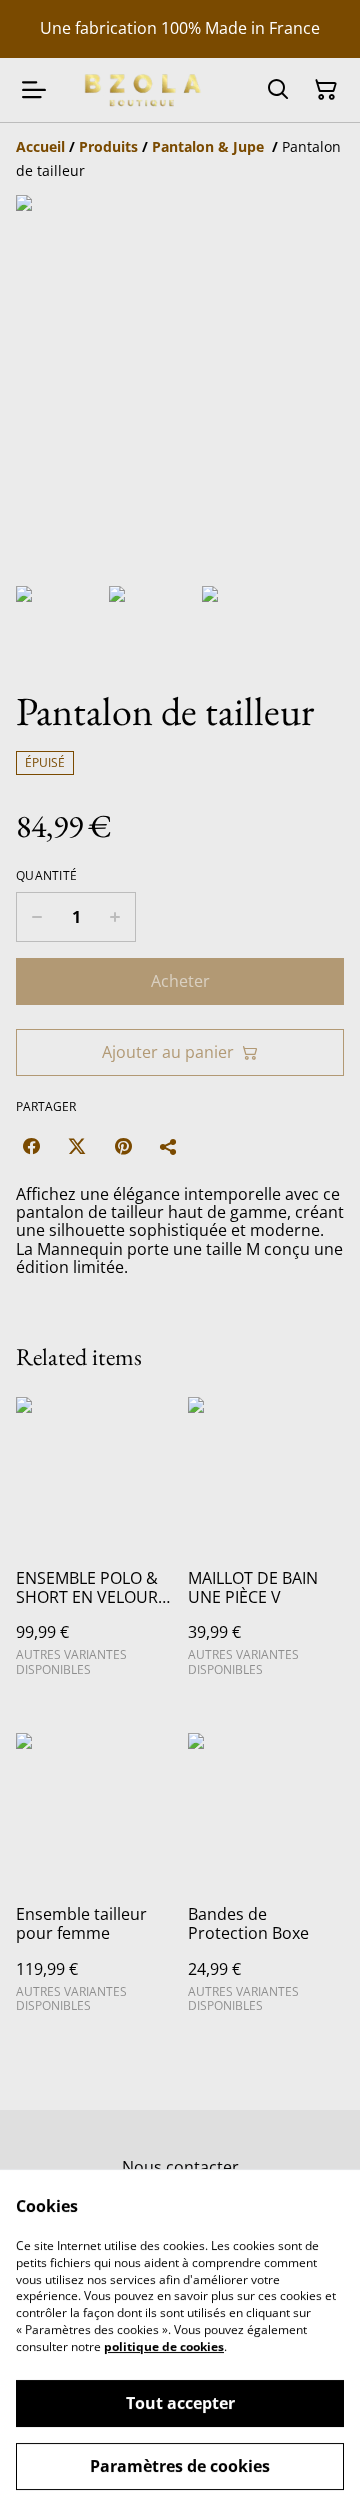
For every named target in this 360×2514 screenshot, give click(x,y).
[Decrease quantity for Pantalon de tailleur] (36, 917)
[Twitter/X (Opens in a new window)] (77, 1146)
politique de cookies (164, 2346)
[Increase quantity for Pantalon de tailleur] (115, 917)
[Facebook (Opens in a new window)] (31, 1146)
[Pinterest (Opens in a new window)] (123, 1146)
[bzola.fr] (141, 89)
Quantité (46, 876)
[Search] (278, 90)
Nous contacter (180, 2167)
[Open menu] (34, 90)
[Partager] (169, 1146)
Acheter (180, 981)
